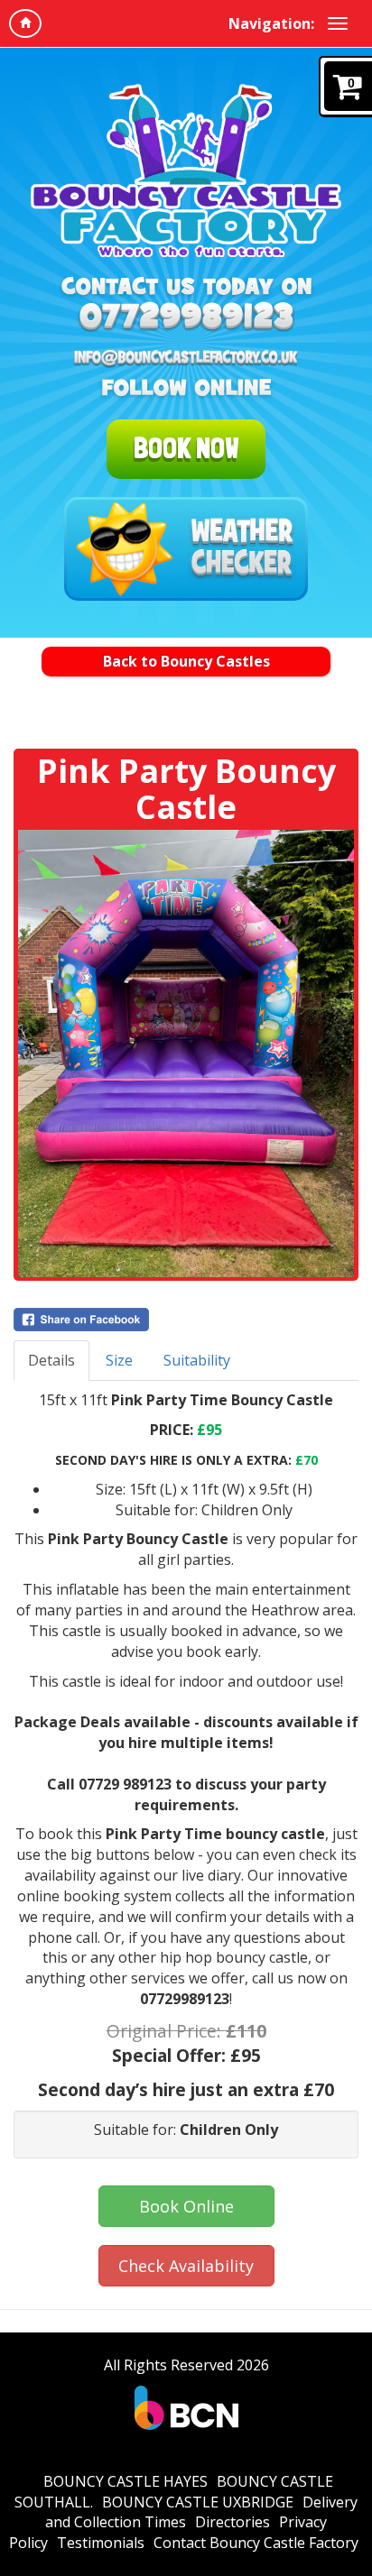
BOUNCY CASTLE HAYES (126, 2481)
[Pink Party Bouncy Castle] (186, 1053)
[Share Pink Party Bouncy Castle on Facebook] (186, 1320)
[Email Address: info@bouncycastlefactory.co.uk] (186, 358)
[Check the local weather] (186, 549)
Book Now (186, 448)
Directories (232, 2522)
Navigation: (271, 23)
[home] (25, 23)
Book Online (186, 2206)
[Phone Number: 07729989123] (186, 319)
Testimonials (101, 2543)
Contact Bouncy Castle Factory (256, 2543)
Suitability (197, 1360)
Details (51, 1360)
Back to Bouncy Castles (186, 661)
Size (119, 1360)
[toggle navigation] (338, 23)
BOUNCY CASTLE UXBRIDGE (198, 2502)
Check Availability (186, 2266)
